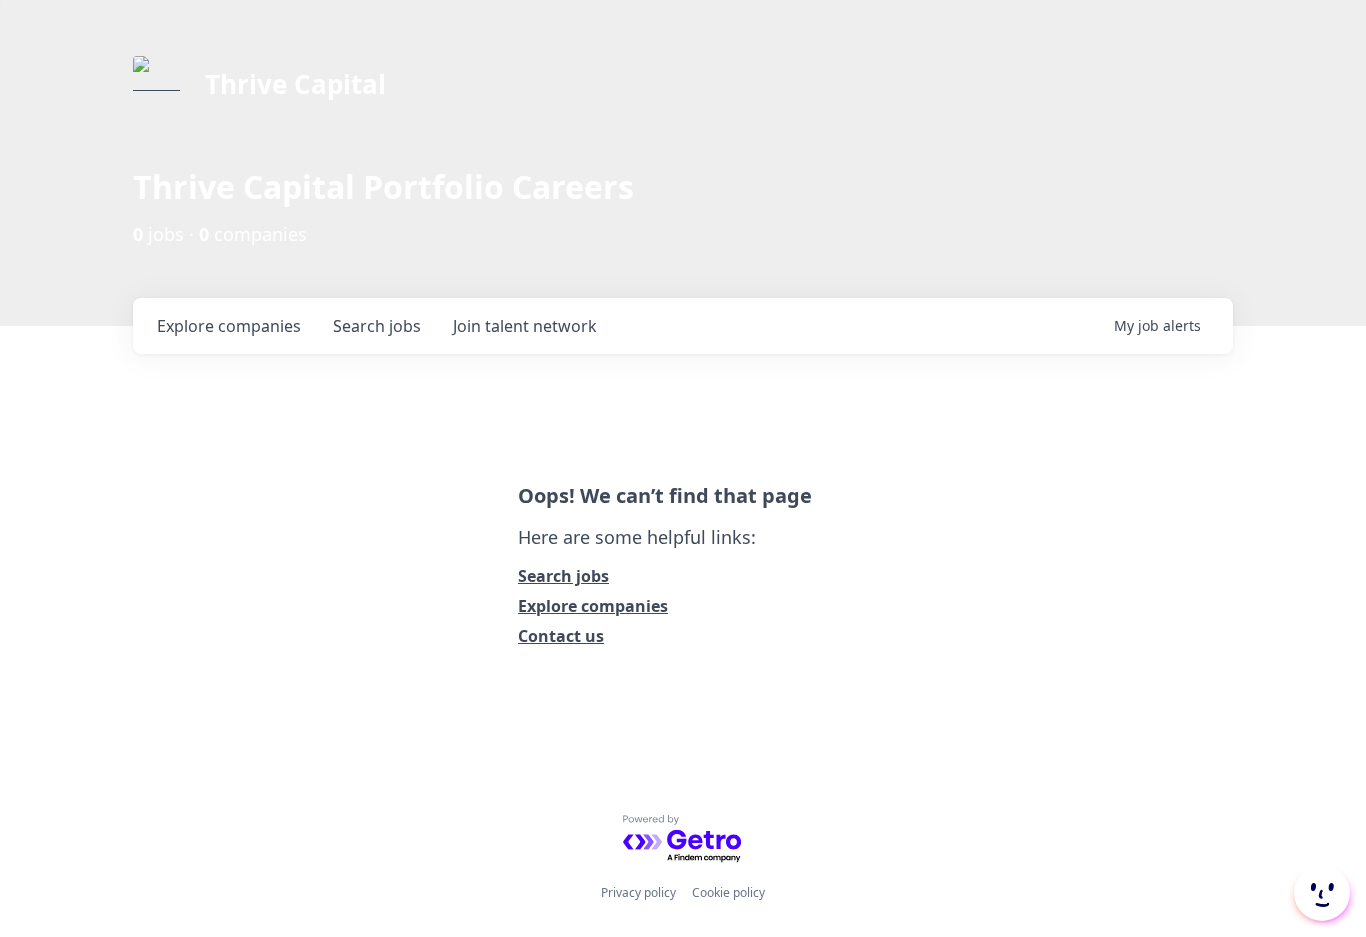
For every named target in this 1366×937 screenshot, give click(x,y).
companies (229, 326)
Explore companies (593, 606)
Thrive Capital (295, 84)
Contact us (561, 636)
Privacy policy (638, 892)
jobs (377, 326)
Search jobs (563, 576)
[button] (1320, 893)
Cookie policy (728, 892)
